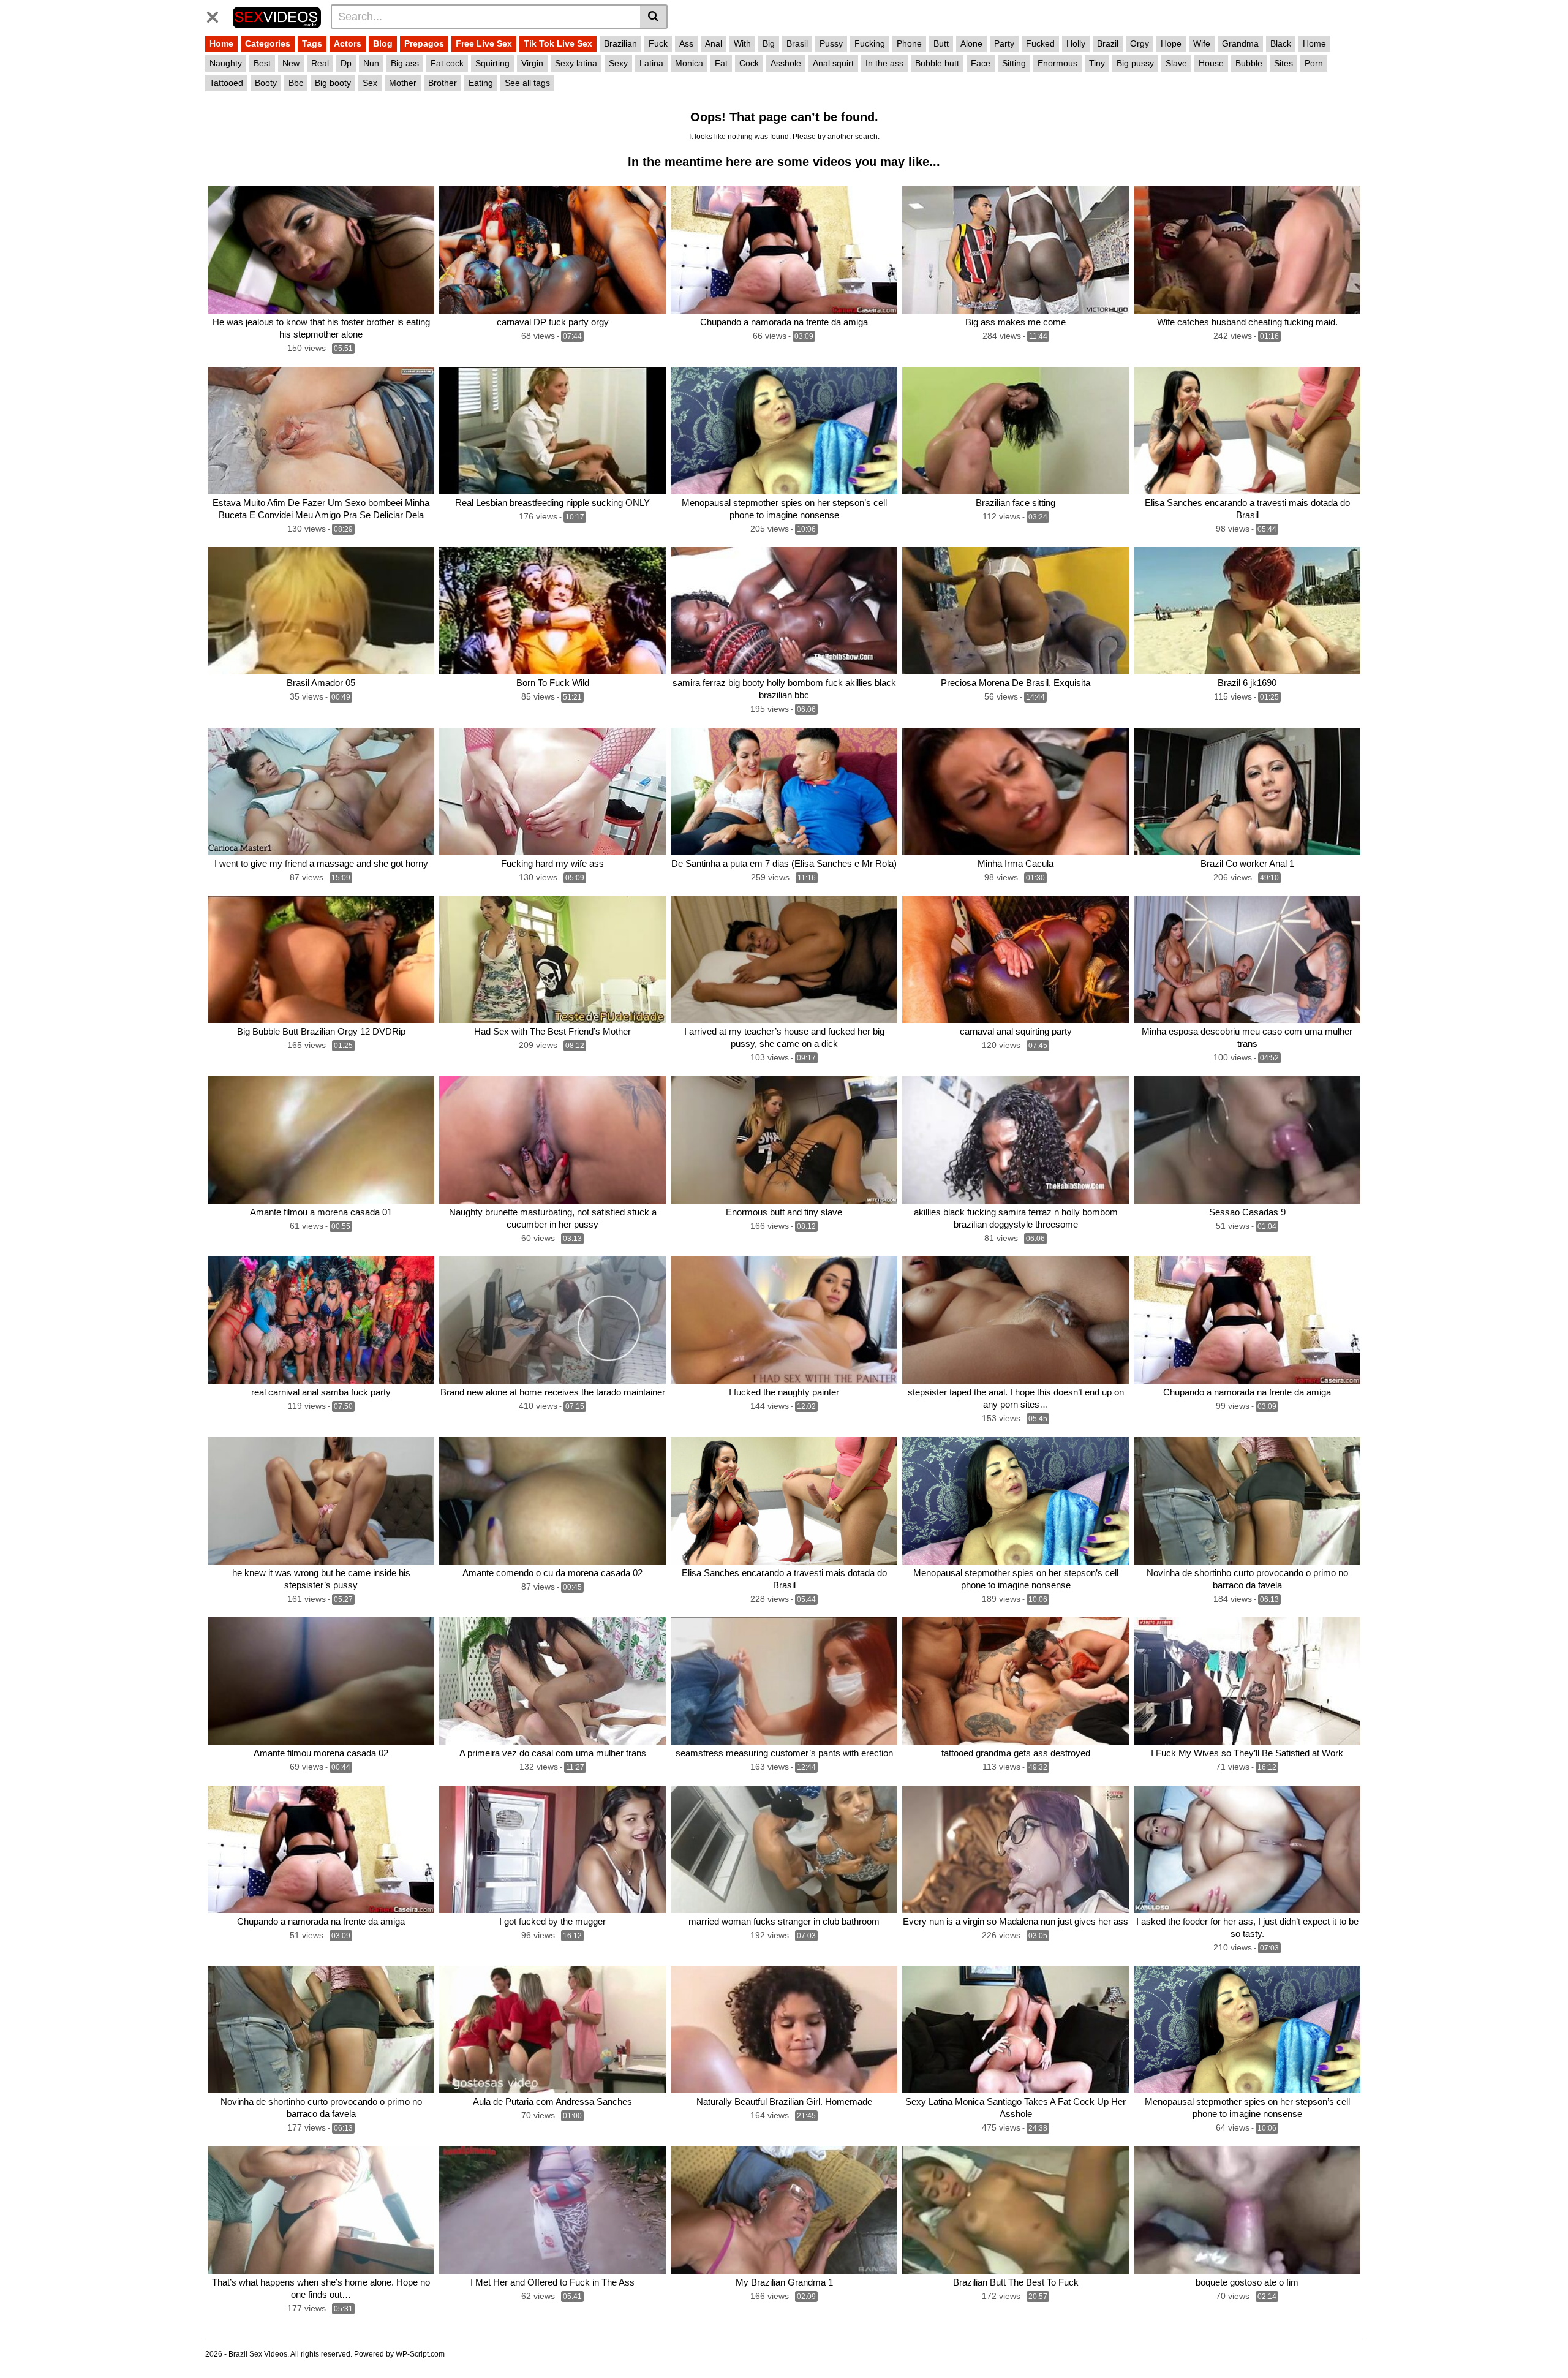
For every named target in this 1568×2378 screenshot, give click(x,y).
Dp (346, 63)
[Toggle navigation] (217, 15)
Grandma (1240, 43)
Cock (749, 63)
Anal (714, 43)
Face (981, 63)
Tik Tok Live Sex (558, 43)
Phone (909, 43)
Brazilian (620, 43)
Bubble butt (937, 63)
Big (769, 43)
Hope (1171, 43)
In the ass (884, 63)
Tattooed (226, 83)
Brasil (797, 43)
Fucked (1040, 43)
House (1211, 63)
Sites (1283, 63)
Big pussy (1135, 63)
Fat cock (447, 63)
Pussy (831, 43)
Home (221, 43)
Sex (370, 83)
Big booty (333, 83)
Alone (971, 43)
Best (262, 63)
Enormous (1057, 63)
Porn (1314, 63)
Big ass (405, 63)
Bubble (1249, 63)
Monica (689, 63)
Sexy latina (576, 63)
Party (1004, 43)
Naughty (226, 63)
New (291, 63)
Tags (312, 43)
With (742, 43)
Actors (348, 43)
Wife (1202, 43)
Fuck (658, 43)
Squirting (492, 63)
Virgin (532, 63)
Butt (941, 43)
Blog (383, 43)
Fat (721, 63)
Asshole (786, 63)
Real (320, 63)
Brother (443, 83)
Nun (371, 63)
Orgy (1140, 43)
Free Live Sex (484, 43)
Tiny (1097, 63)
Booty (266, 83)
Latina (651, 63)
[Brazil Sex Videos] (277, 16)
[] (654, 17)
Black (1281, 43)
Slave (1176, 63)
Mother (403, 83)
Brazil (1108, 43)
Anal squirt (833, 63)
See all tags (527, 83)
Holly (1076, 43)
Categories (268, 43)
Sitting (1014, 63)
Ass (686, 43)
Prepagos (424, 43)
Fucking (870, 43)
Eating (481, 83)
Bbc (296, 83)
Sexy (618, 63)
